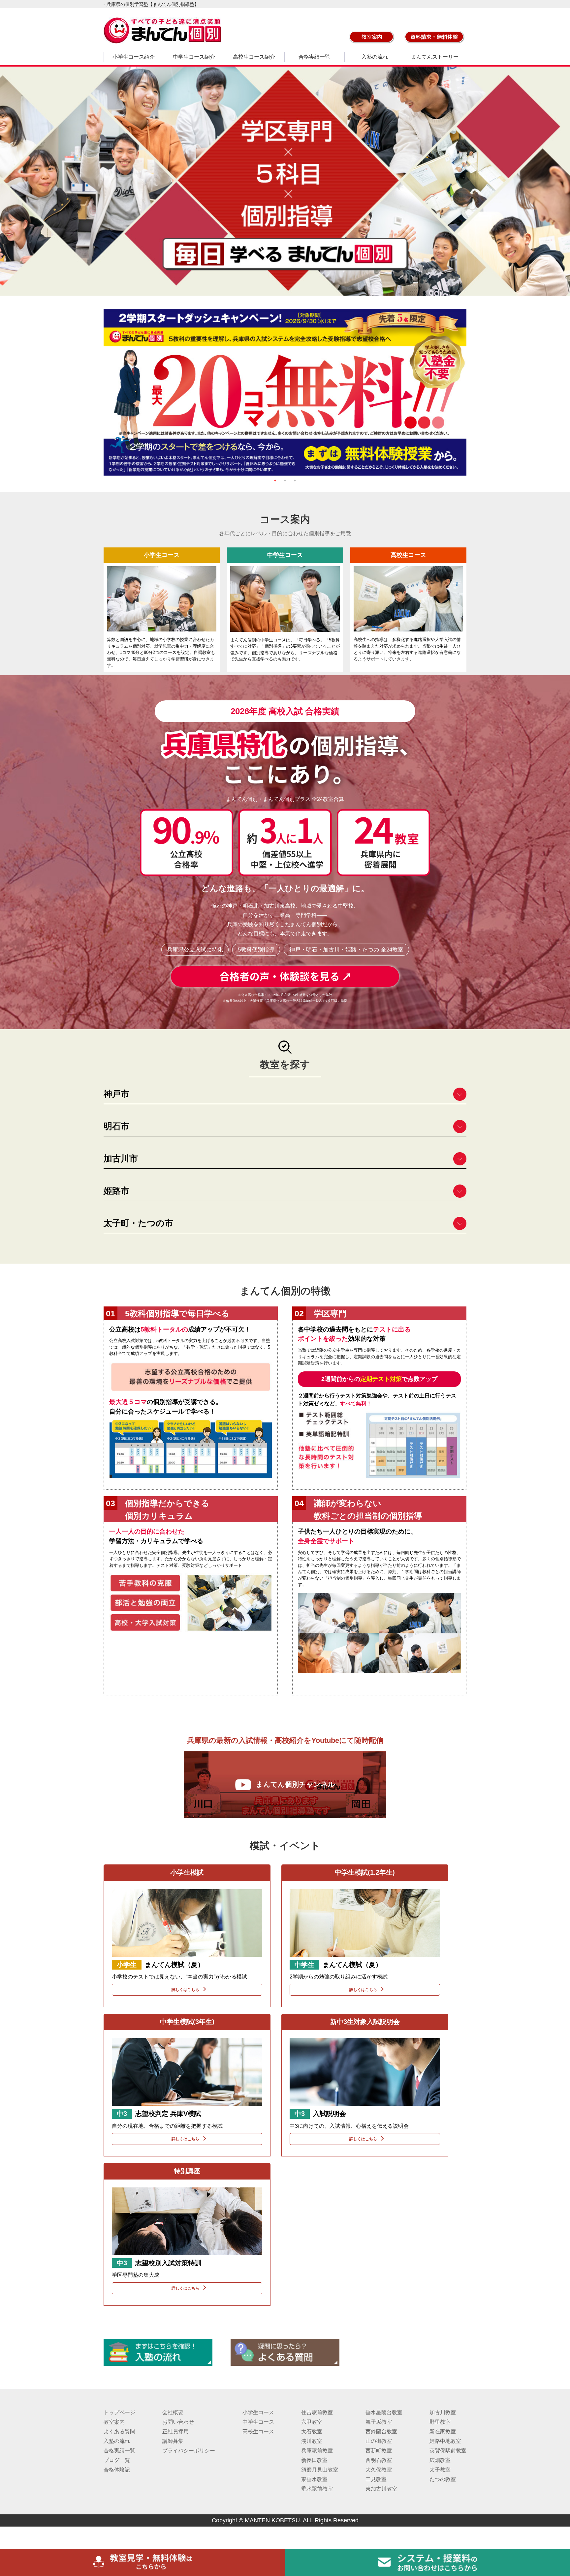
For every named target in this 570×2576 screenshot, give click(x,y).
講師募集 (173, 2441)
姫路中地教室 (445, 2441)
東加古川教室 (381, 2489)
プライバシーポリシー (189, 2451)
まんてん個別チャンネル (296, 1784)
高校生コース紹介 (254, 57)
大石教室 (312, 2431)
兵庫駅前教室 (317, 2451)
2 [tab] (285, 481)
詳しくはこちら (185, 1990)
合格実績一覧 (314, 57)
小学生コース (258, 2412)
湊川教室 (312, 2441)
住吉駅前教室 (317, 2412)
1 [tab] (275, 481)
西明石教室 (379, 2460)
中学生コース (258, 2422)
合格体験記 (117, 2470)
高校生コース (258, 2431)
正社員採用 (175, 2431)
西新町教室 (379, 2451)
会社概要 (173, 2412)
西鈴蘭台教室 (381, 2431)
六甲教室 (312, 2422)
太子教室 (440, 2470)
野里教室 (440, 2422)
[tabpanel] (285, 392)
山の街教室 (379, 2441)
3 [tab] (295, 481)
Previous (99, 392)
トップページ (119, 2412)
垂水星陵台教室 (384, 2412)
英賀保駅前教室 (448, 2451)
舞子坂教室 (379, 2422)
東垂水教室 (314, 2479)
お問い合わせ (178, 2422)
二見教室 (376, 2479)
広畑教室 (440, 2460)
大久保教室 (379, 2470)
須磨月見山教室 (320, 2470)
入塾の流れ (375, 57)
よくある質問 (119, 2431)
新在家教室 (443, 2431)
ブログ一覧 (117, 2460)
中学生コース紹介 (194, 57)
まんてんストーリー (435, 57)
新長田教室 (314, 2460)
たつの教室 (443, 2479)
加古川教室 (443, 2412)
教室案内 (114, 2422)
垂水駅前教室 (317, 2489)
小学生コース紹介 (134, 57)
